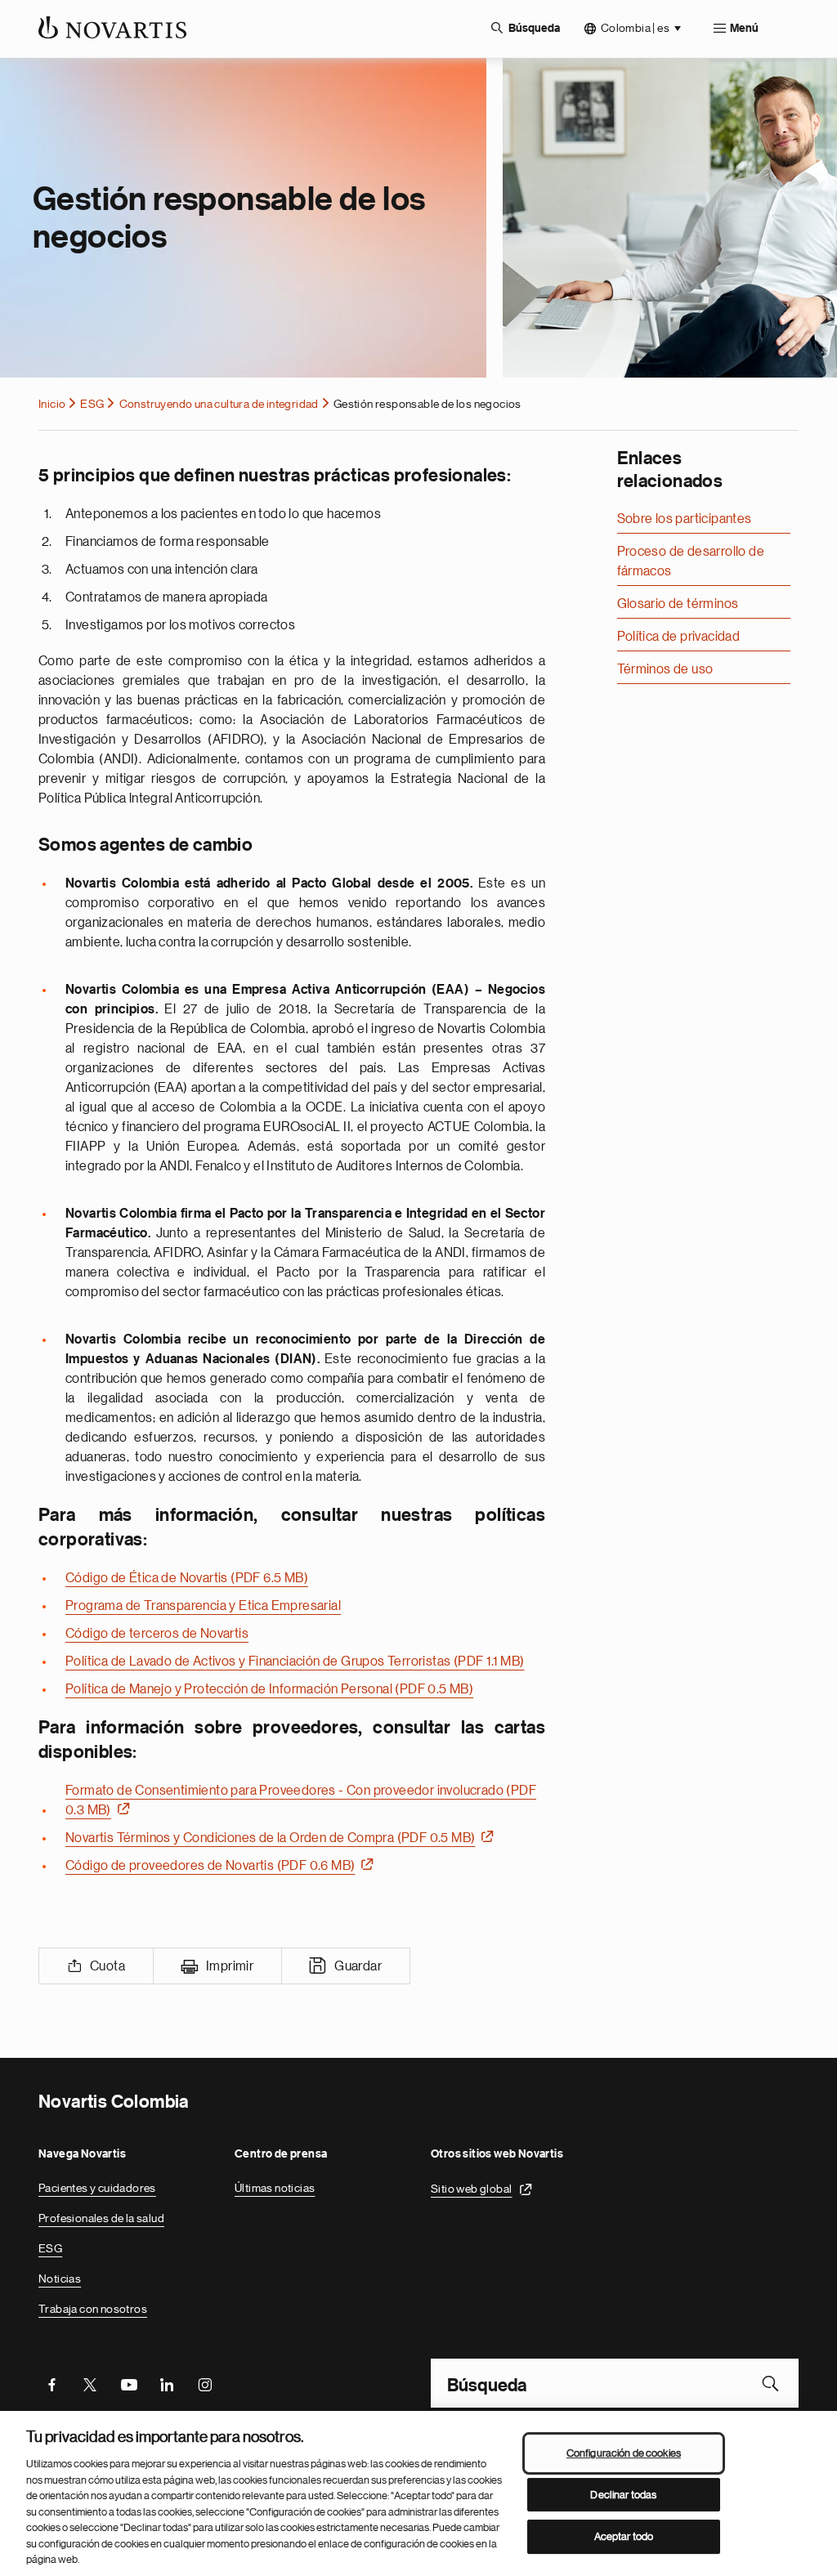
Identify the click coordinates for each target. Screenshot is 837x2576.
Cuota (107, 1966)
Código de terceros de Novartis (157, 1634)
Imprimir (230, 1966)
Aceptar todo (624, 2537)
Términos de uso (665, 669)
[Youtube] (128, 2383)
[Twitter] (90, 2383)
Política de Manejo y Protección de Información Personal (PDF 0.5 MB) (269, 1689)
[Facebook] (51, 2383)
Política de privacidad (679, 637)
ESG (92, 404)
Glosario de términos (678, 604)
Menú (744, 29)
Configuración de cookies (624, 2453)
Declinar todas (623, 2495)
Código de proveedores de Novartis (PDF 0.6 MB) (210, 1866)
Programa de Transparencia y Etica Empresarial (203, 1606)
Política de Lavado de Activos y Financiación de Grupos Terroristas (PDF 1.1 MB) (295, 1661)
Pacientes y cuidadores (97, 2188)
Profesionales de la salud (101, 2218)
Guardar (358, 1966)
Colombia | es (635, 28)
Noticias (60, 2279)
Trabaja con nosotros (93, 2309)
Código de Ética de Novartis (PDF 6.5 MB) (187, 1578)
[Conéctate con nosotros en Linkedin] (167, 2383)
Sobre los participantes (685, 519)
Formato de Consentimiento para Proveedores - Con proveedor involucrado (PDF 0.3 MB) (301, 1800)
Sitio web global (471, 2189)
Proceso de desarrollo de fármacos (691, 561)
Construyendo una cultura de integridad (219, 404)
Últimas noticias (275, 2188)
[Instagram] (205, 2383)
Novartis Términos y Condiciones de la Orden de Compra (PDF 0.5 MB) (270, 1838)
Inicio (52, 404)
